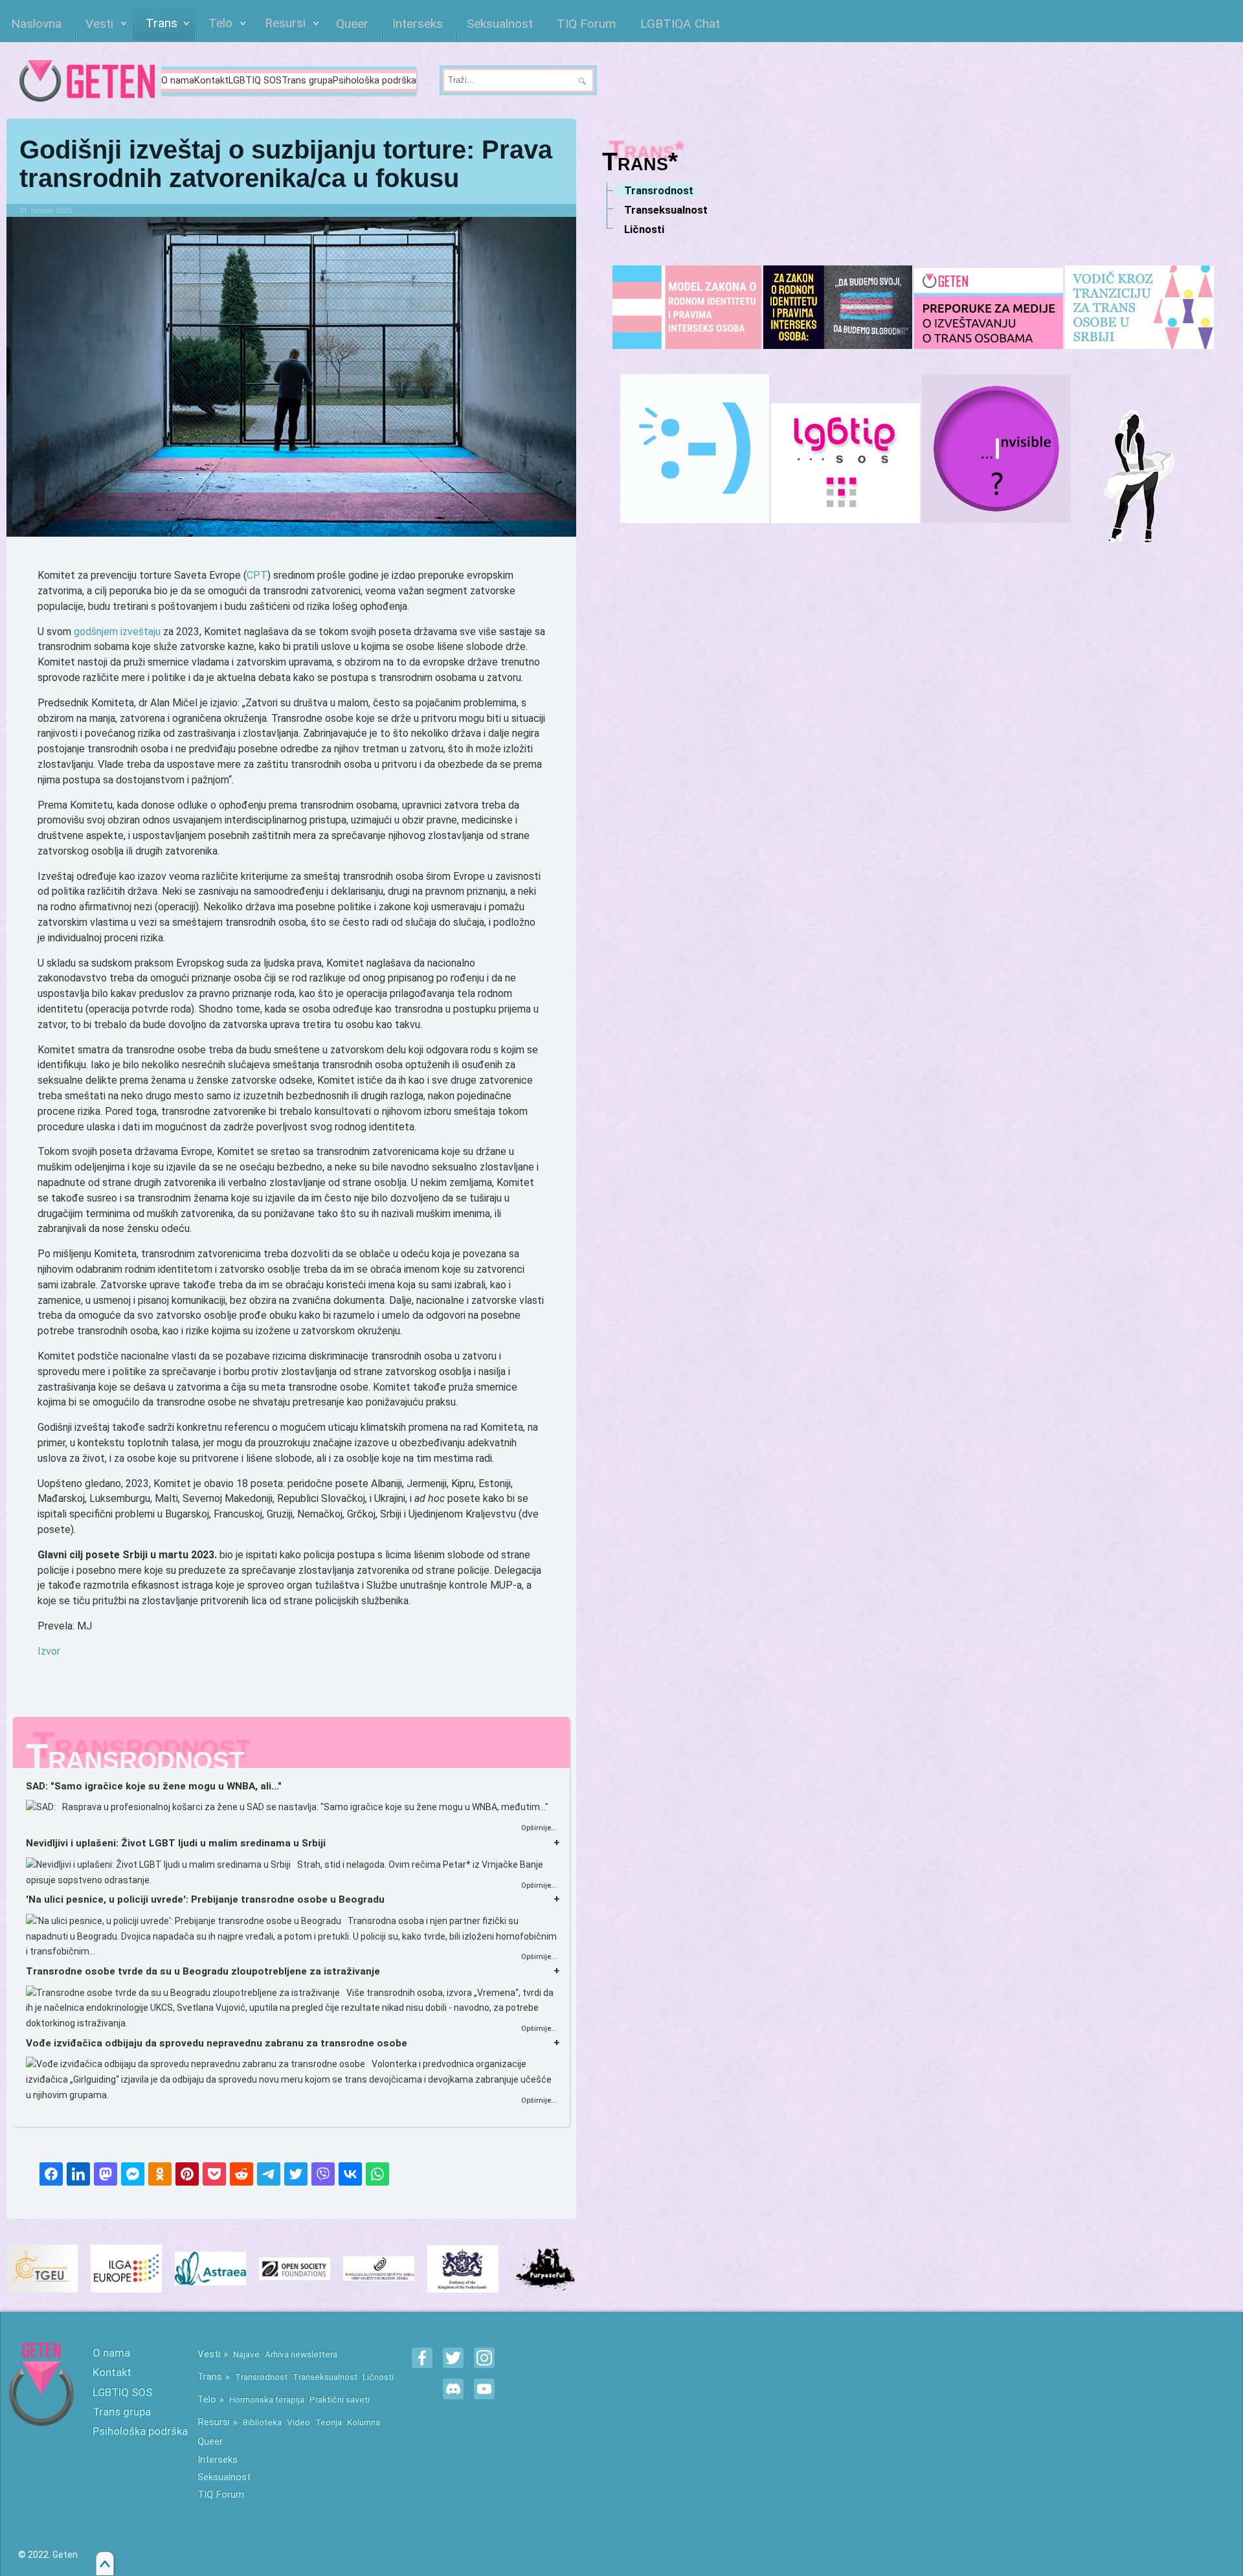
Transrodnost (261, 2377)
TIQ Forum (221, 2494)
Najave (246, 2354)
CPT (257, 575)
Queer (210, 2441)
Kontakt (211, 81)
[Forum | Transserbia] (695, 449)
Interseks (218, 2459)
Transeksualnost (325, 2377)
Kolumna (364, 2422)
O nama (178, 81)
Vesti (209, 2354)
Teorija (329, 2422)
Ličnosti (378, 2377)
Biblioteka (262, 2422)
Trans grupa (307, 81)
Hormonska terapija (267, 2399)
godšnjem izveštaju (117, 632)
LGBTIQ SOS (255, 81)
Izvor (49, 1651)
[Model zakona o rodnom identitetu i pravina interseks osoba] (687, 307)
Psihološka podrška (375, 81)
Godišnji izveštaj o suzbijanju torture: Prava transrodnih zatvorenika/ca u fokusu (286, 164)
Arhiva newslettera (301, 2354)
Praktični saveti (340, 2399)
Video (298, 2422)
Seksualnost (224, 2477)
